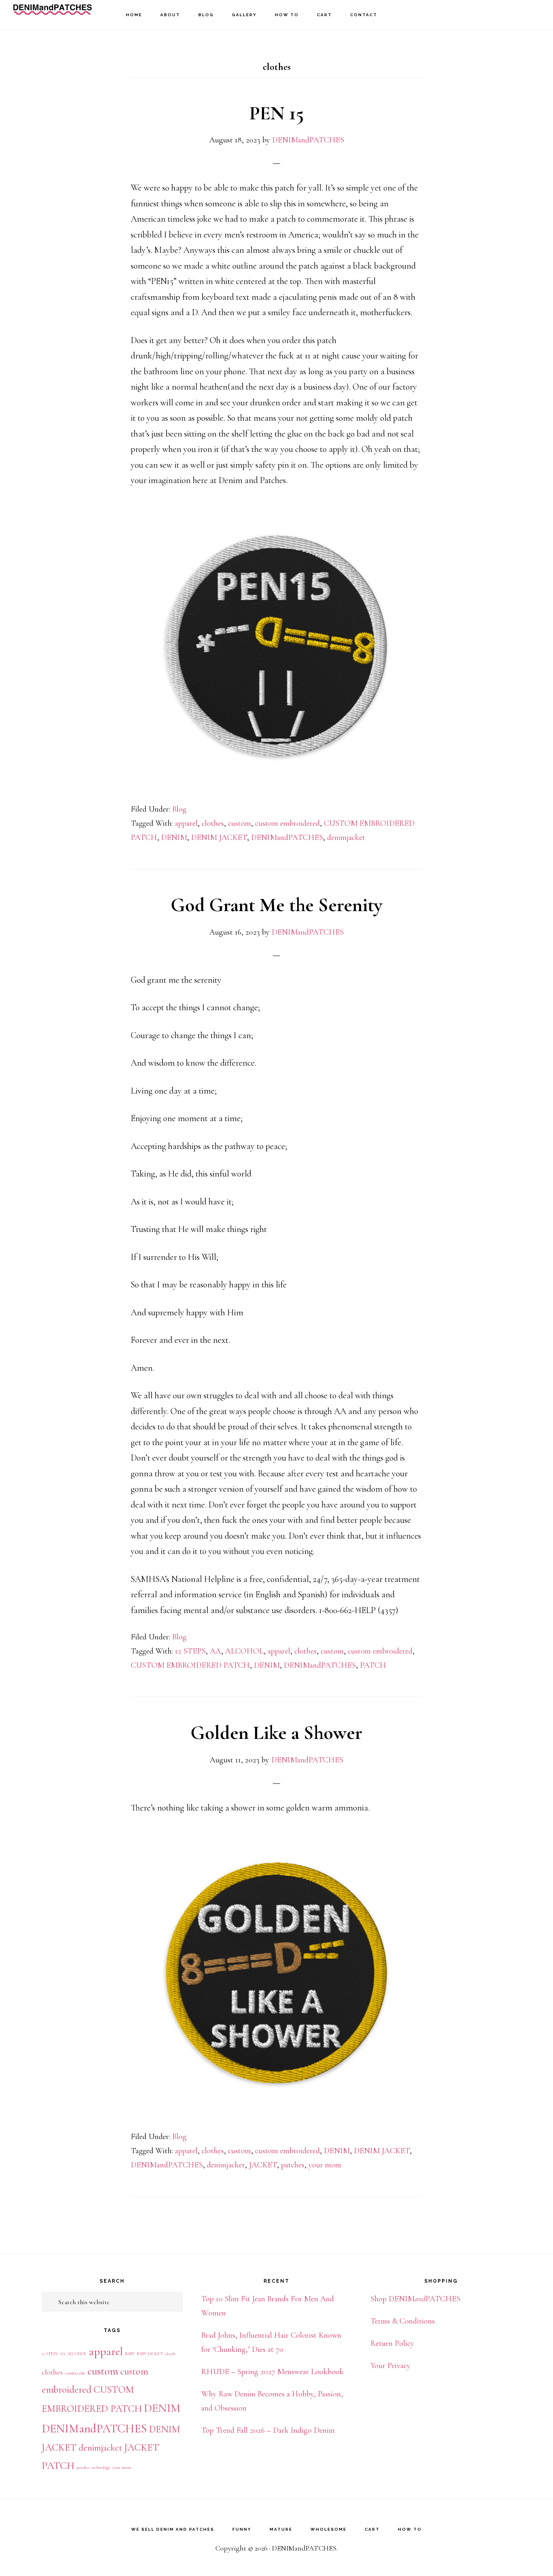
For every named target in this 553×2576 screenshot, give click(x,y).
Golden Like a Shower (276, 1733)
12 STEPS (190, 1651)
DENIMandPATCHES (53, 14)
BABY (130, 2354)
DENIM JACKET (219, 837)
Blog (179, 809)
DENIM (174, 837)
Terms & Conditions (403, 2321)
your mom (325, 2165)
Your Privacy (390, 2366)
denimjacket (346, 837)
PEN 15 (277, 113)
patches (293, 2165)
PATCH (373, 1665)
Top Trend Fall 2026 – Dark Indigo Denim (268, 2430)
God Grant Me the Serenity (276, 905)
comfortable (75, 2373)
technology (101, 2467)
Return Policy (392, 2343)
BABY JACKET (150, 2354)
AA (215, 1651)
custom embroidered (287, 823)
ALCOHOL (244, 1651)
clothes (213, 823)
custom (239, 823)
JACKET (263, 2165)
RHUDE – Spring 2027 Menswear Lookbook (272, 2372)
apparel (186, 823)
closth (170, 2354)
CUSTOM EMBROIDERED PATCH (190, 1665)
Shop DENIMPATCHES (415, 2299)
